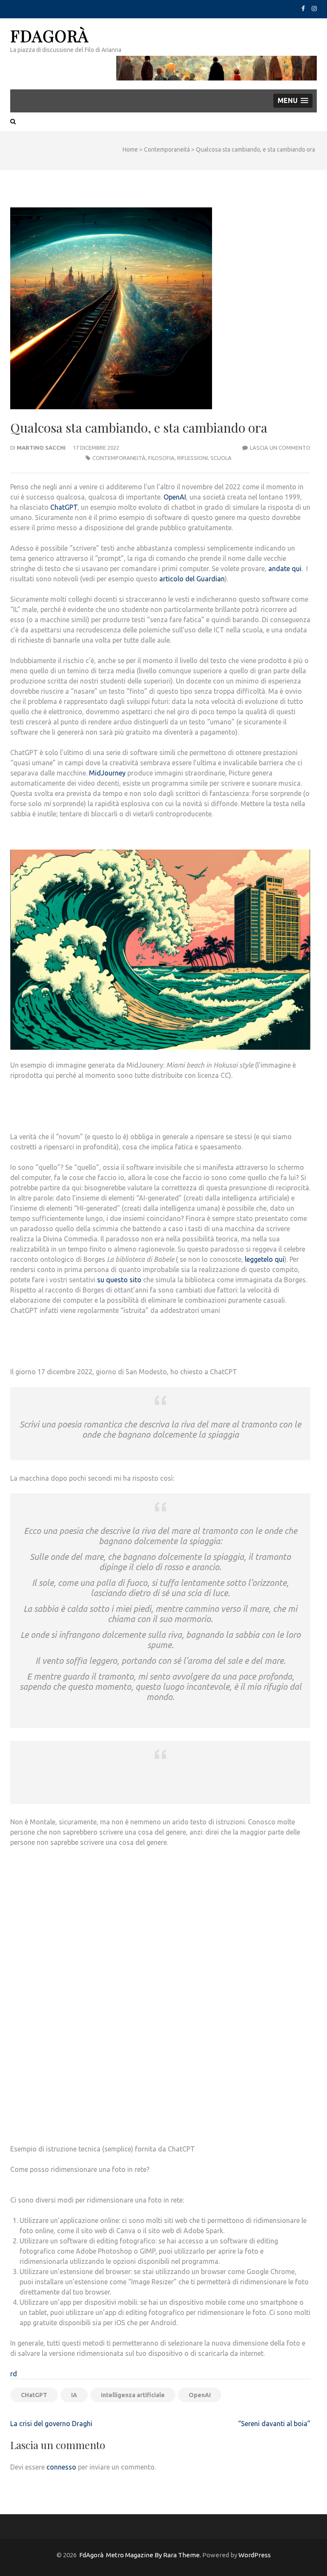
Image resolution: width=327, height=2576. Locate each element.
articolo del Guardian (191, 579)
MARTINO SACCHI (41, 448)
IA (74, 2395)
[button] (293, 101)
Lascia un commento (280, 448)
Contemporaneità (167, 149)
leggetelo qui (265, 1259)
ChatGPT (64, 507)
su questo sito (119, 1280)
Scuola (221, 458)
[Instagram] (314, 9)
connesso (61, 2467)
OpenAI (175, 497)
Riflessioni (192, 458)
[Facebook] (303, 9)
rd (14, 2374)
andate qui (285, 569)
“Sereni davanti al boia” (274, 2424)
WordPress (255, 2555)
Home (130, 149)
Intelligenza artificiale (133, 2395)
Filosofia (161, 458)
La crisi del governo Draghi (51, 2424)
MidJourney (107, 773)
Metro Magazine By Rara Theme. (154, 2555)
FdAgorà (49, 36)
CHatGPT (34, 2395)
